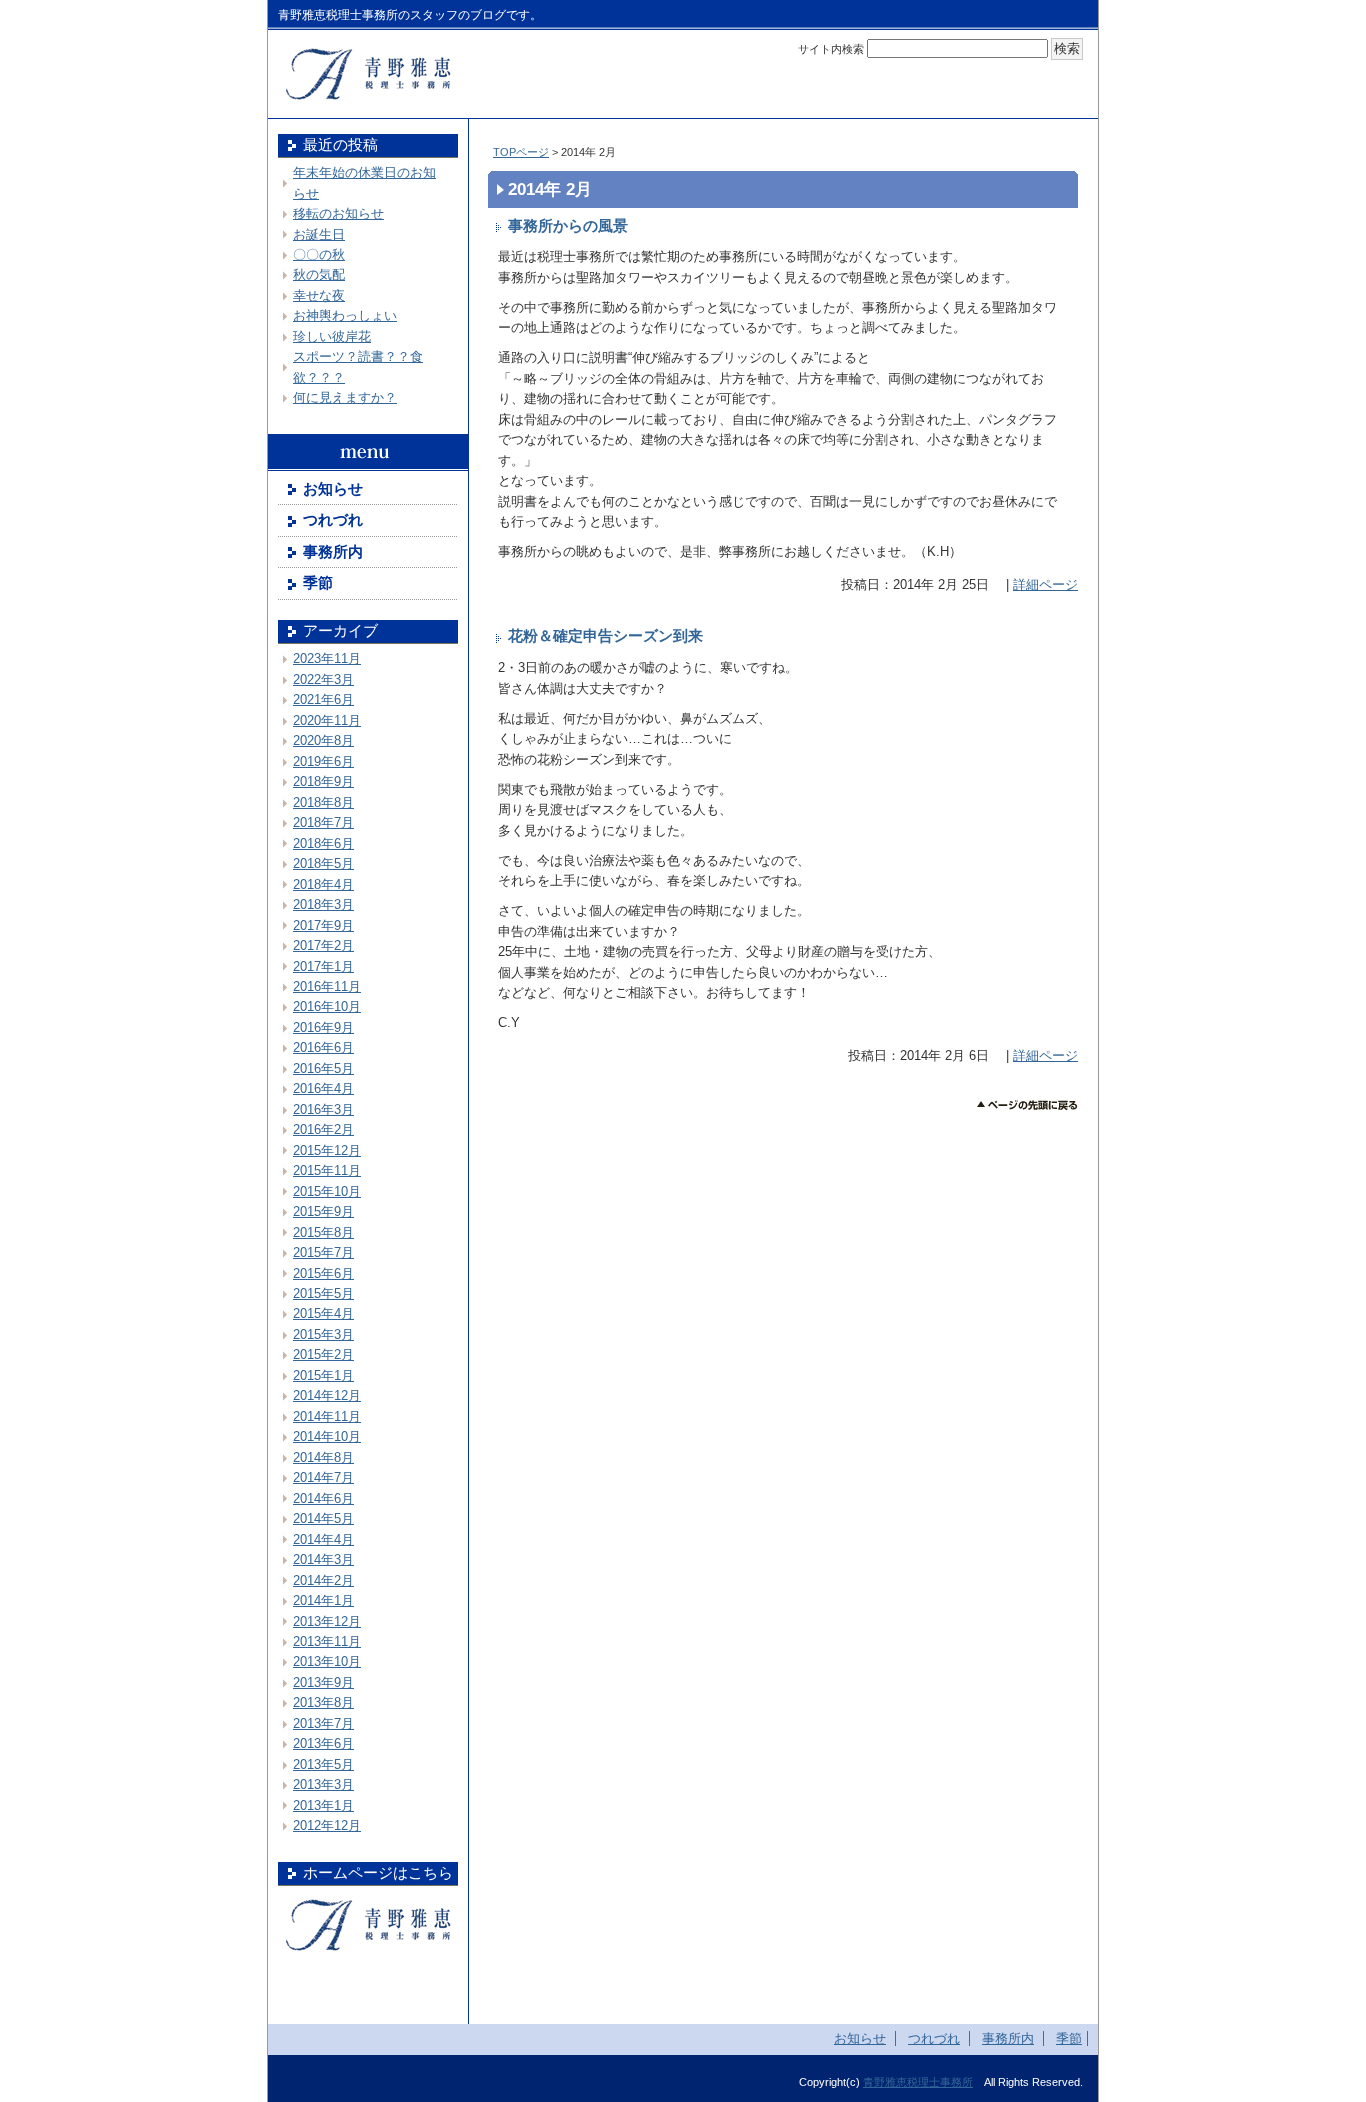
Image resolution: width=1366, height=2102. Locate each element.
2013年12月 (327, 1621)
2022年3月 (323, 679)
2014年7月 (323, 1477)
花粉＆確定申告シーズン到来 (605, 636)
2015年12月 (327, 1150)
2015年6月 (323, 1273)
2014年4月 (323, 1539)
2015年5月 (323, 1293)
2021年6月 (323, 699)
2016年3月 (323, 1109)
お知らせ (333, 489)
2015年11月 (327, 1170)
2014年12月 (327, 1395)
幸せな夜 (319, 295)
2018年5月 (323, 863)
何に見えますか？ (345, 397)
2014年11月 (327, 1416)
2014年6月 (323, 1498)
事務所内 (333, 552)
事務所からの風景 (568, 226)
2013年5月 (323, 1764)
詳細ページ (1045, 584)
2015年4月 (323, 1313)
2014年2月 (323, 1580)
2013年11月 (327, 1641)
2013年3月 (323, 1784)
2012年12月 (327, 1825)
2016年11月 (327, 986)
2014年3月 (323, 1559)
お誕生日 (319, 234)
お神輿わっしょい (345, 315)
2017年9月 (323, 925)
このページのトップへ (1027, 1105)
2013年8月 (323, 1702)
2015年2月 (323, 1354)
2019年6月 (323, 761)
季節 (318, 583)
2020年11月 (327, 720)
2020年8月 (323, 740)
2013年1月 (323, 1805)
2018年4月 (323, 884)
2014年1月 (323, 1600)
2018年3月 (323, 904)
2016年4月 (323, 1088)
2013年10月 (327, 1661)
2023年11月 (327, 658)
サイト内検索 (831, 49)
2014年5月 (323, 1518)
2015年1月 (323, 1375)
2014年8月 (323, 1457)
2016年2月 (323, 1129)
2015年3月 (323, 1334)
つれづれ (333, 520)
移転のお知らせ (338, 213)
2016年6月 (323, 1047)
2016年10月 (327, 1006)
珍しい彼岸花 (332, 336)
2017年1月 (323, 966)
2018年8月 (323, 802)
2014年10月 (327, 1436)
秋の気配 (319, 274)
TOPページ (521, 152)
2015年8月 (323, 1232)
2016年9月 (323, 1027)
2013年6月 (323, 1743)
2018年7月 (323, 822)
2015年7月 (323, 1252)
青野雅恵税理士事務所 (918, 2082)
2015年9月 (323, 1211)
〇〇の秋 (319, 254)
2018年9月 (323, 781)
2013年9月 (323, 1682)
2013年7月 (323, 1723)
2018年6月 (323, 843)
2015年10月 (327, 1191)
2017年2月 (323, 945)
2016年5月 (323, 1068)
